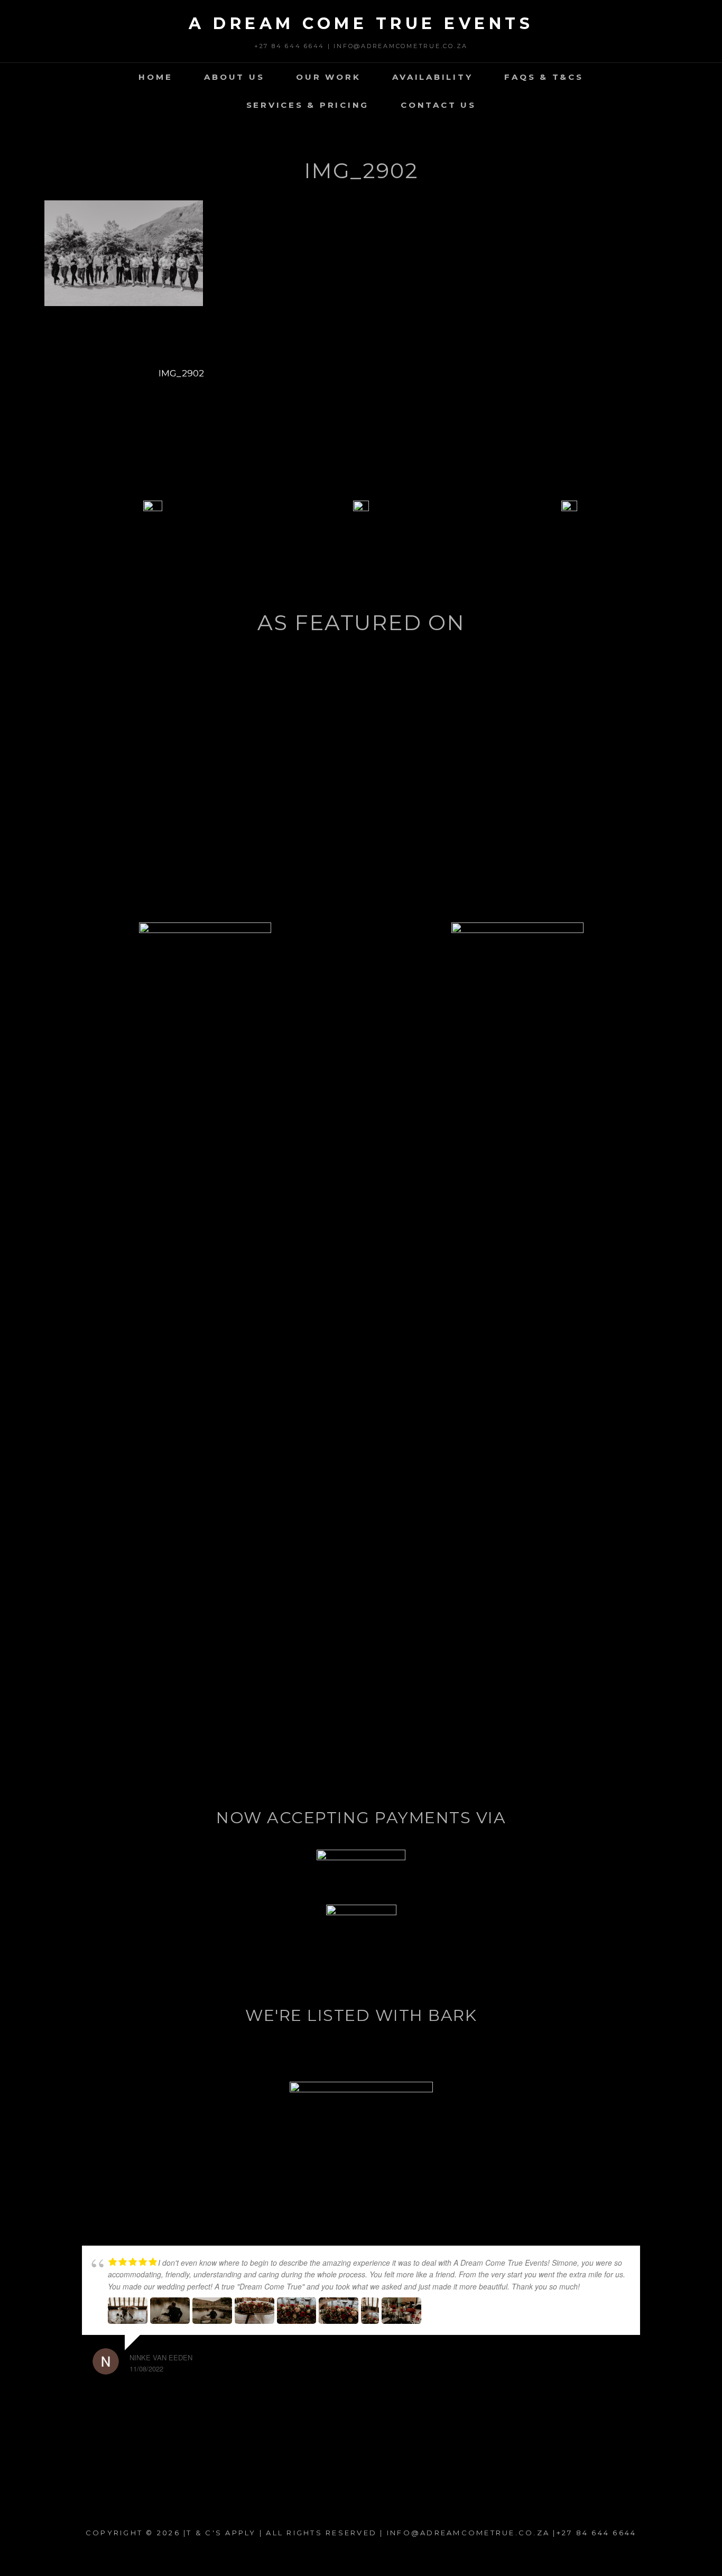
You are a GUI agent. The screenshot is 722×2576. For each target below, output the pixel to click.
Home (155, 77)
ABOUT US (234, 77)
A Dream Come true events (361, 24)
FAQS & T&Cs (544, 77)
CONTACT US (438, 105)
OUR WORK (328, 77)
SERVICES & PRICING (308, 105)
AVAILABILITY (432, 77)
